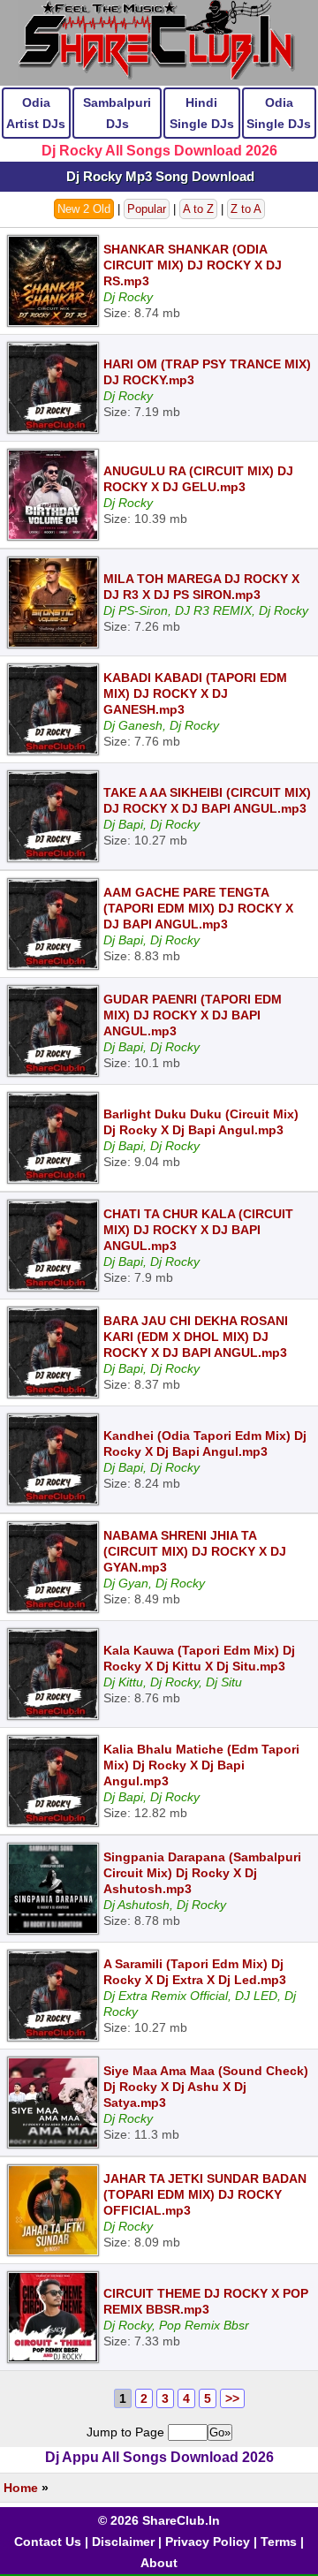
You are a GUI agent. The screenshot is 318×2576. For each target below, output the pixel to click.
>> (232, 2398)
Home (21, 2488)
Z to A (246, 209)
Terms (279, 2542)
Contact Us (48, 2542)
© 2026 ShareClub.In (159, 2520)
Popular (147, 209)
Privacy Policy (208, 2542)
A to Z (198, 209)
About (159, 2563)
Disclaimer (123, 2542)
